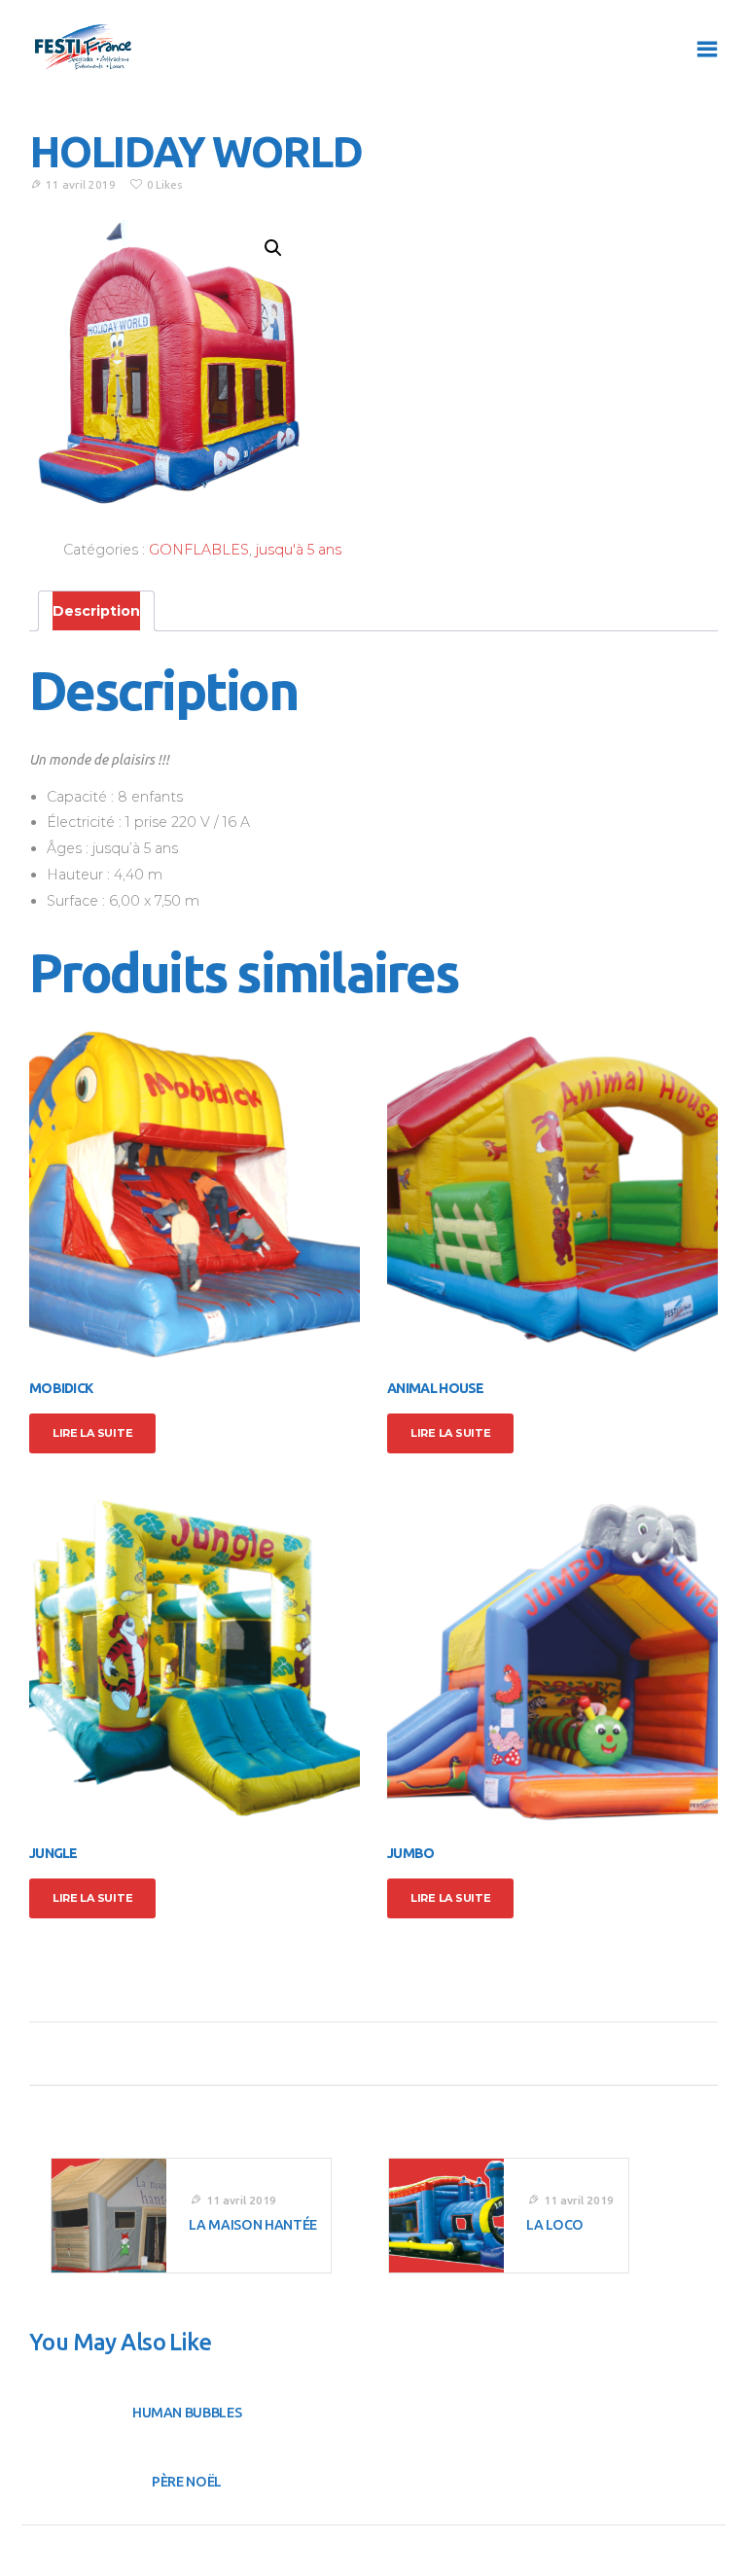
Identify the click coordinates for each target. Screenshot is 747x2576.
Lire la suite (92, 1433)
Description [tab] (96, 611)
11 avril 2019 (81, 184)
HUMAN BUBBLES (187, 2413)
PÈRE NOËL (187, 2482)
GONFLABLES (199, 550)
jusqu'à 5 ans (299, 550)
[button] (273, 248)
